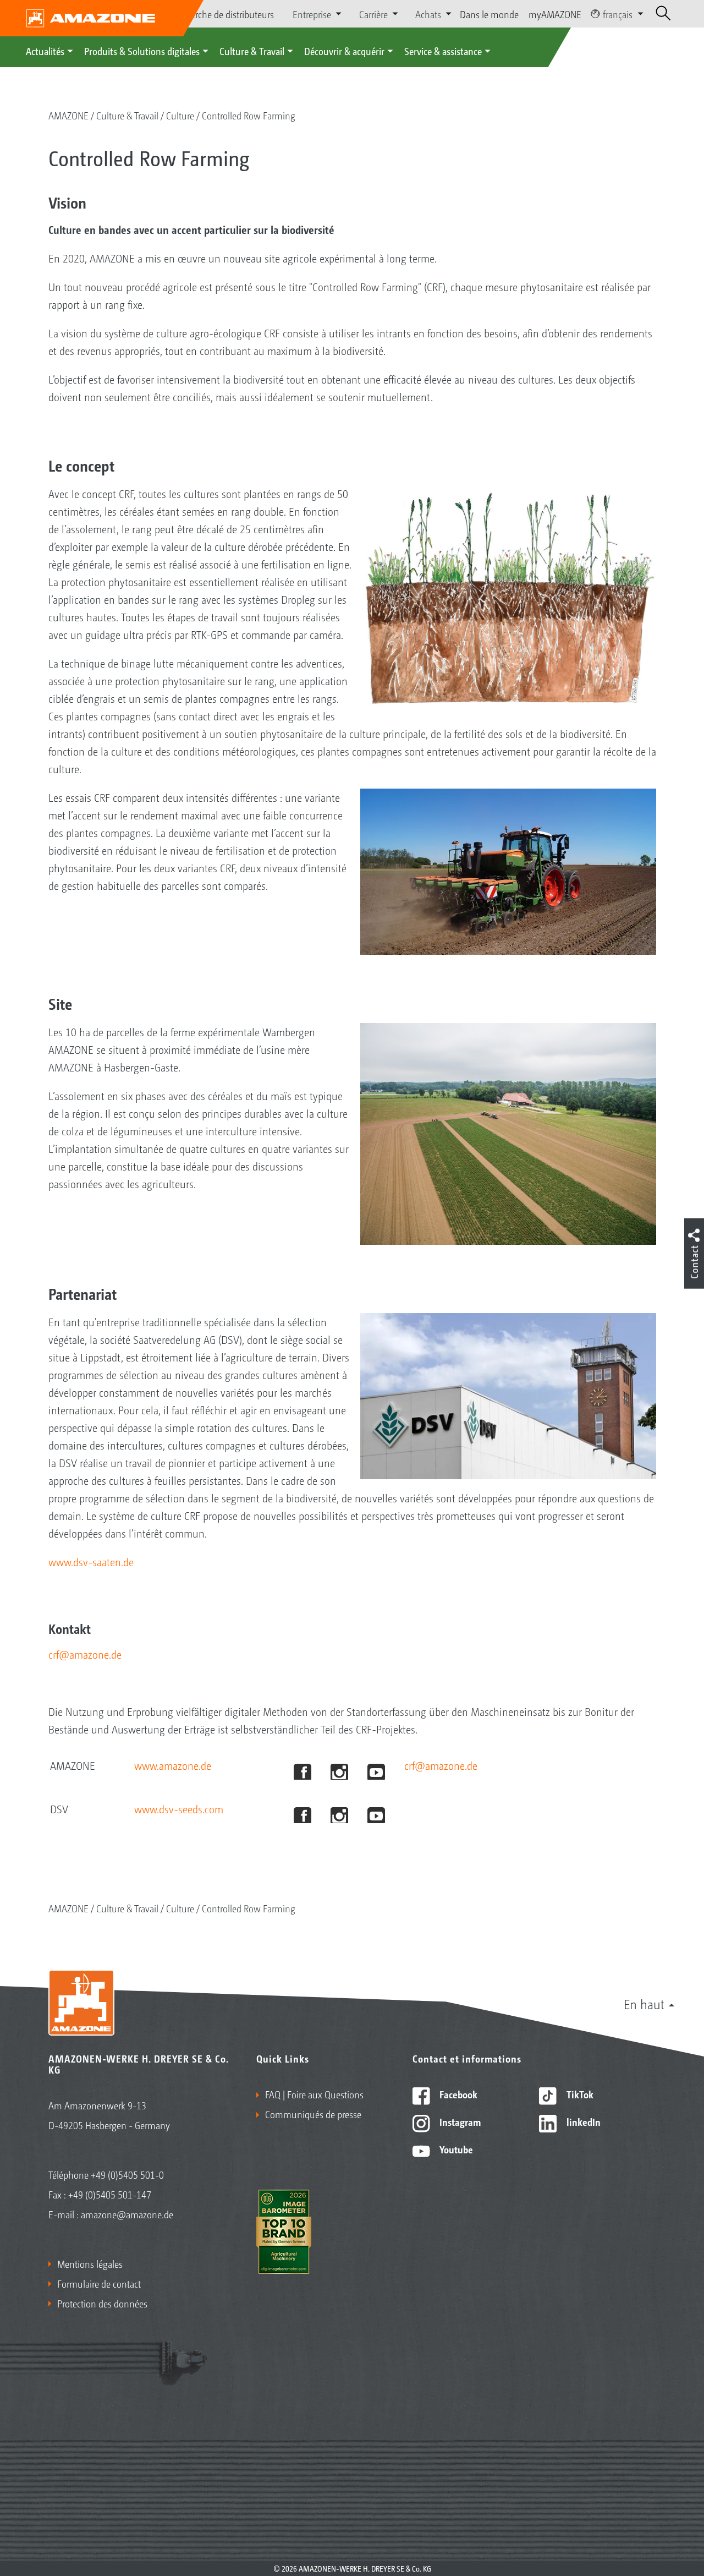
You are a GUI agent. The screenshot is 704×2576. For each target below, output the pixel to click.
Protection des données (102, 2303)
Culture (180, 115)
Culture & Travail (252, 51)
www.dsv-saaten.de (91, 1562)
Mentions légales (90, 2263)
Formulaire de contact (99, 2283)
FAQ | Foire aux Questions (314, 2094)
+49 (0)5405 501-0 (127, 2174)
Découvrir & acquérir (344, 51)
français (618, 14)
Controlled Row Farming (249, 115)
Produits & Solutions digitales (142, 51)
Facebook (457, 2094)
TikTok (579, 2094)
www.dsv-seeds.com (179, 1809)
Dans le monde (489, 14)
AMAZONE (68, 115)
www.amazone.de (173, 1765)
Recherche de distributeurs (223, 14)
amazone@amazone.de (127, 2214)
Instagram (459, 2121)
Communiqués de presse (313, 2114)
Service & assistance (443, 51)
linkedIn (582, 2121)
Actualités (45, 51)
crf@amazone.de (85, 1654)
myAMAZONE (555, 14)
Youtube (455, 2149)
